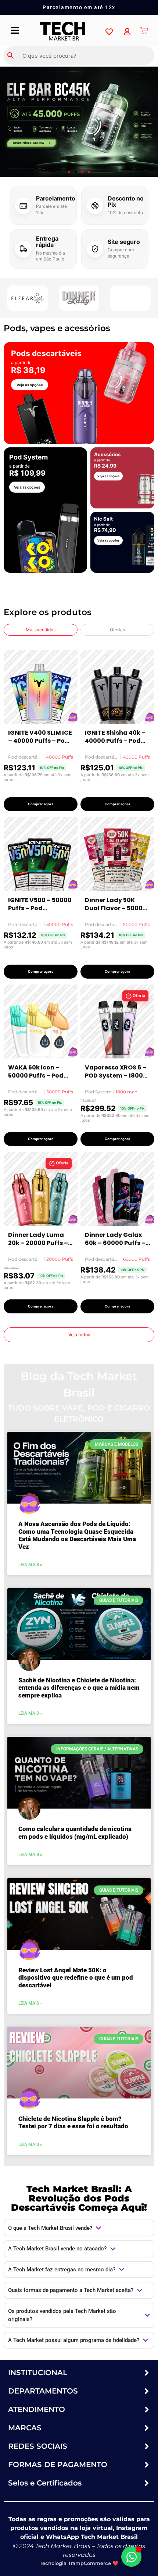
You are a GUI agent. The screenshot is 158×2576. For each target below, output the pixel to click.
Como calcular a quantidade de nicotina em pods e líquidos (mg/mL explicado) (75, 1832)
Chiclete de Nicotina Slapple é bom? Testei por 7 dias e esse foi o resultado (73, 2122)
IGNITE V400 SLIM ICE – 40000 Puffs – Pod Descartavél (40, 737)
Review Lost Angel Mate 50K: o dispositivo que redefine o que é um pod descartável (76, 1978)
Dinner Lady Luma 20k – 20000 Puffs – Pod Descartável (38, 1239)
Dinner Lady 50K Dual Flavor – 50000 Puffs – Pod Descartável (116, 904)
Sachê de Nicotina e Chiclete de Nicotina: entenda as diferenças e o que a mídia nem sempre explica (79, 1688)
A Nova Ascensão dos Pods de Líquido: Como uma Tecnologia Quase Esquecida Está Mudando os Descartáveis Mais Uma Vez (77, 1535)
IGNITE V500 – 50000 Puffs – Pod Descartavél (40, 904)
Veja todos (79, 1335)
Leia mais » (30, 1565)
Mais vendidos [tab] (41, 630)
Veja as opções (30, 385)
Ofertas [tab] (117, 630)
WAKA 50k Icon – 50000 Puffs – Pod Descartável (36, 1071)
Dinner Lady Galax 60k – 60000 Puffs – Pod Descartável (115, 1239)
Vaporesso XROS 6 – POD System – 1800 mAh (116, 1071)
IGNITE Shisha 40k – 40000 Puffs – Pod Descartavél (115, 737)
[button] (69, 172)
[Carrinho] (144, 31)
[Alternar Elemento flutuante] (131, 2557)
